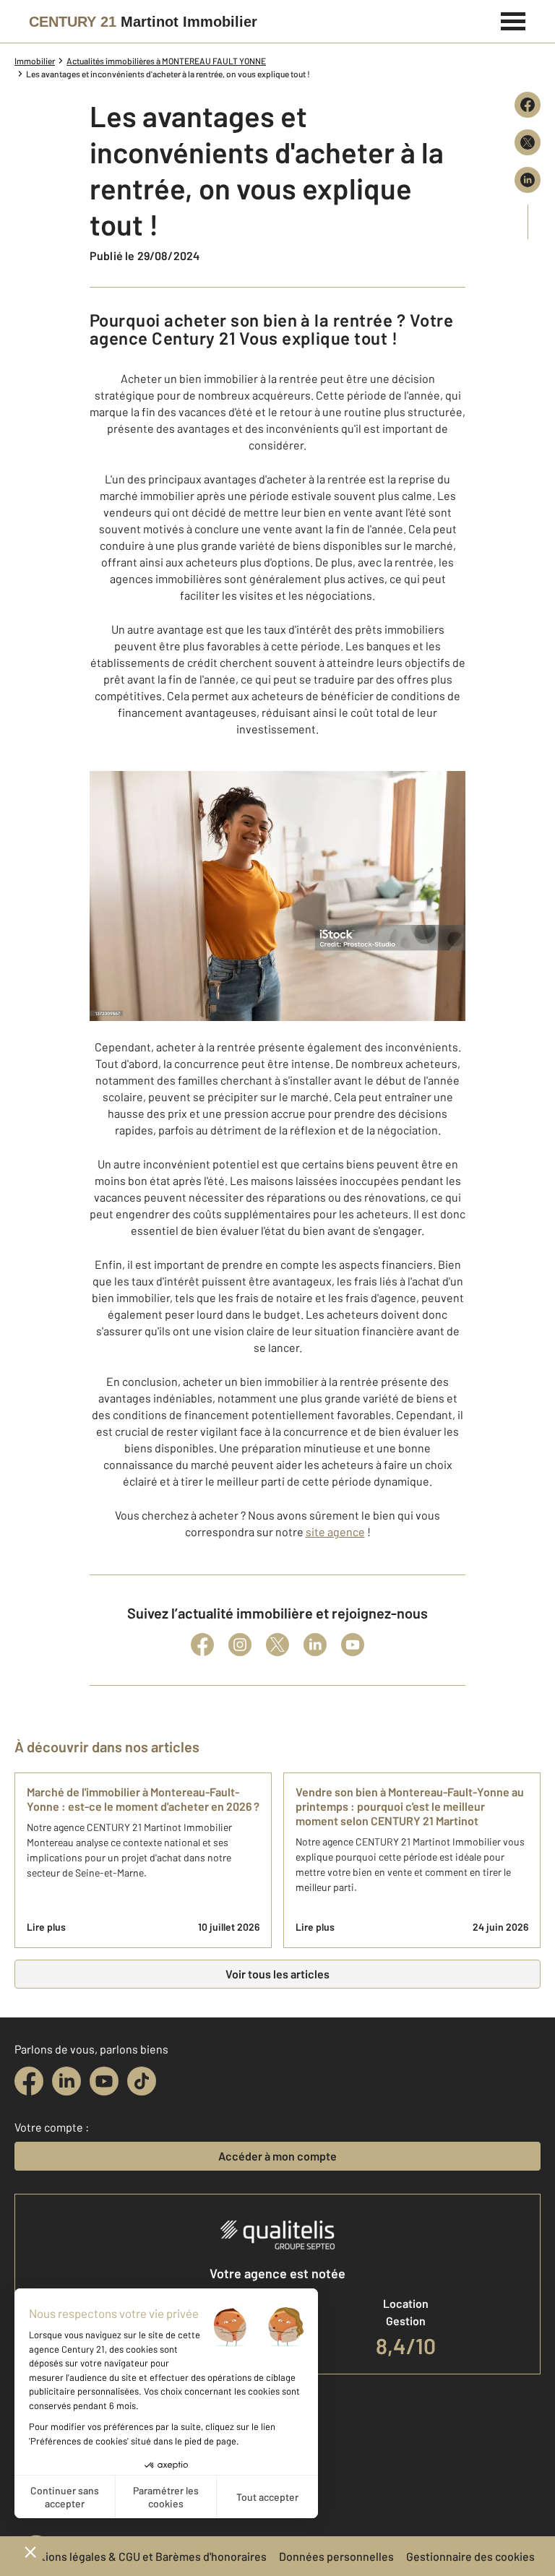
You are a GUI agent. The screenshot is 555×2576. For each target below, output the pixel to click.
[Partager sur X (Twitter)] (528, 142)
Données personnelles (336, 2556)
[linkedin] (66, 2081)
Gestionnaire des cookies (470, 2556)
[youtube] (104, 2081)
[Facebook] (202, 1645)
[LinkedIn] (315, 1645)
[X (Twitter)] (277, 1645)
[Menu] (513, 20)
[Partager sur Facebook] (528, 105)
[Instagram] (240, 1645)
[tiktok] (142, 2081)
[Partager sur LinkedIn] (528, 180)
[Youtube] (353, 1645)
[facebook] (29, 2081)
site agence (335, 1532)
